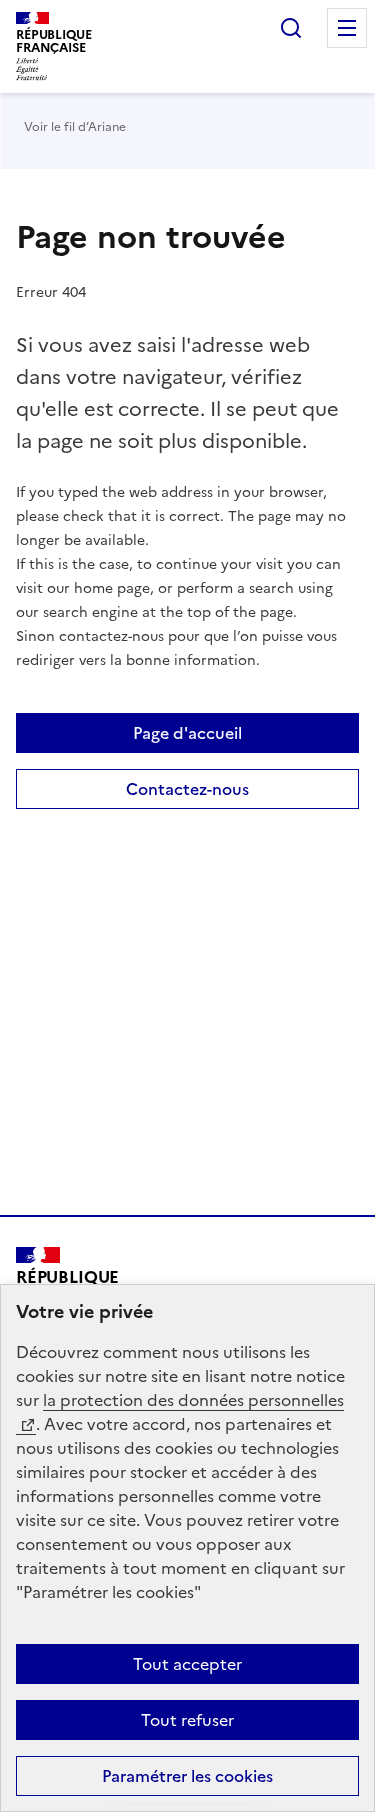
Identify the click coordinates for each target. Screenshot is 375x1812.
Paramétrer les (187, 1776)
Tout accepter (187, 1664)
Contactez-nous (187, 789)
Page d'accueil (187, 733)
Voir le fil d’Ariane (75, 127)
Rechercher (291, 28)
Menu (347, 28)
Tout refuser (187, 1720)
